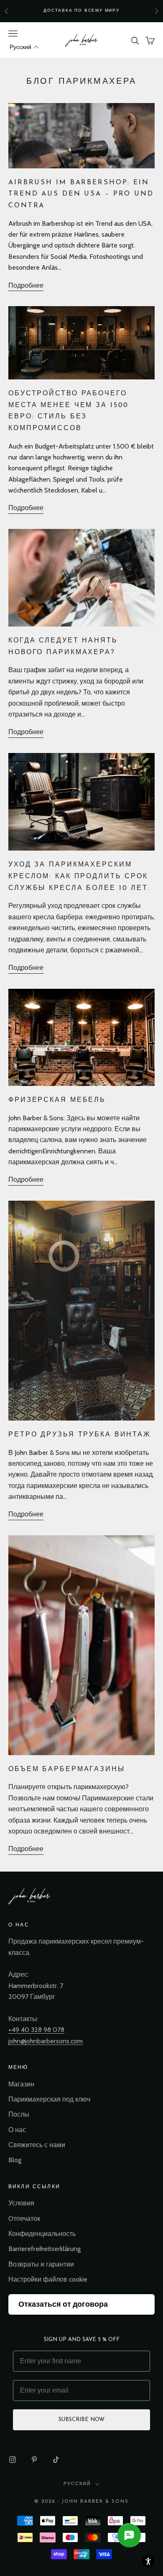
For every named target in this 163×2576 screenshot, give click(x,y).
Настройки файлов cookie (48, 2279)
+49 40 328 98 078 (36, 2030)
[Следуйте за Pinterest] (34, 2460)
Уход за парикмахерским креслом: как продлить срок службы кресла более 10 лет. (79, 876)
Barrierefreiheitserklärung (45, 2249)
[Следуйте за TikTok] (56, 2460)
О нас (17, 2130)
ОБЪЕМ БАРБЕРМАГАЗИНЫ (67, 1769)
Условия (21, 2203)
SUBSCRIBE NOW (81, 2420)
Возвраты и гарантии (41, 2264)
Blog (15, 2160)
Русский (77, 2484)
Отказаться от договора (63, 2304)
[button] (24, 47)
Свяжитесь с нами (37, 2145)
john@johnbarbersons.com (46, 2041)
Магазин (21, 2084)
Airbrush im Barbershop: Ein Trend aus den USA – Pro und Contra (81, 194)
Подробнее (26, 285)
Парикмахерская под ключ (49, 2099)
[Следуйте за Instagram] (13, 2460)
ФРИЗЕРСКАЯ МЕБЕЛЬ (57, 1100)
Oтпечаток (24, 2219)
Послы (19, 2114)
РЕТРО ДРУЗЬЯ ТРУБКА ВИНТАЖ (80, 1435)
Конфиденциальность (42, 2234)
